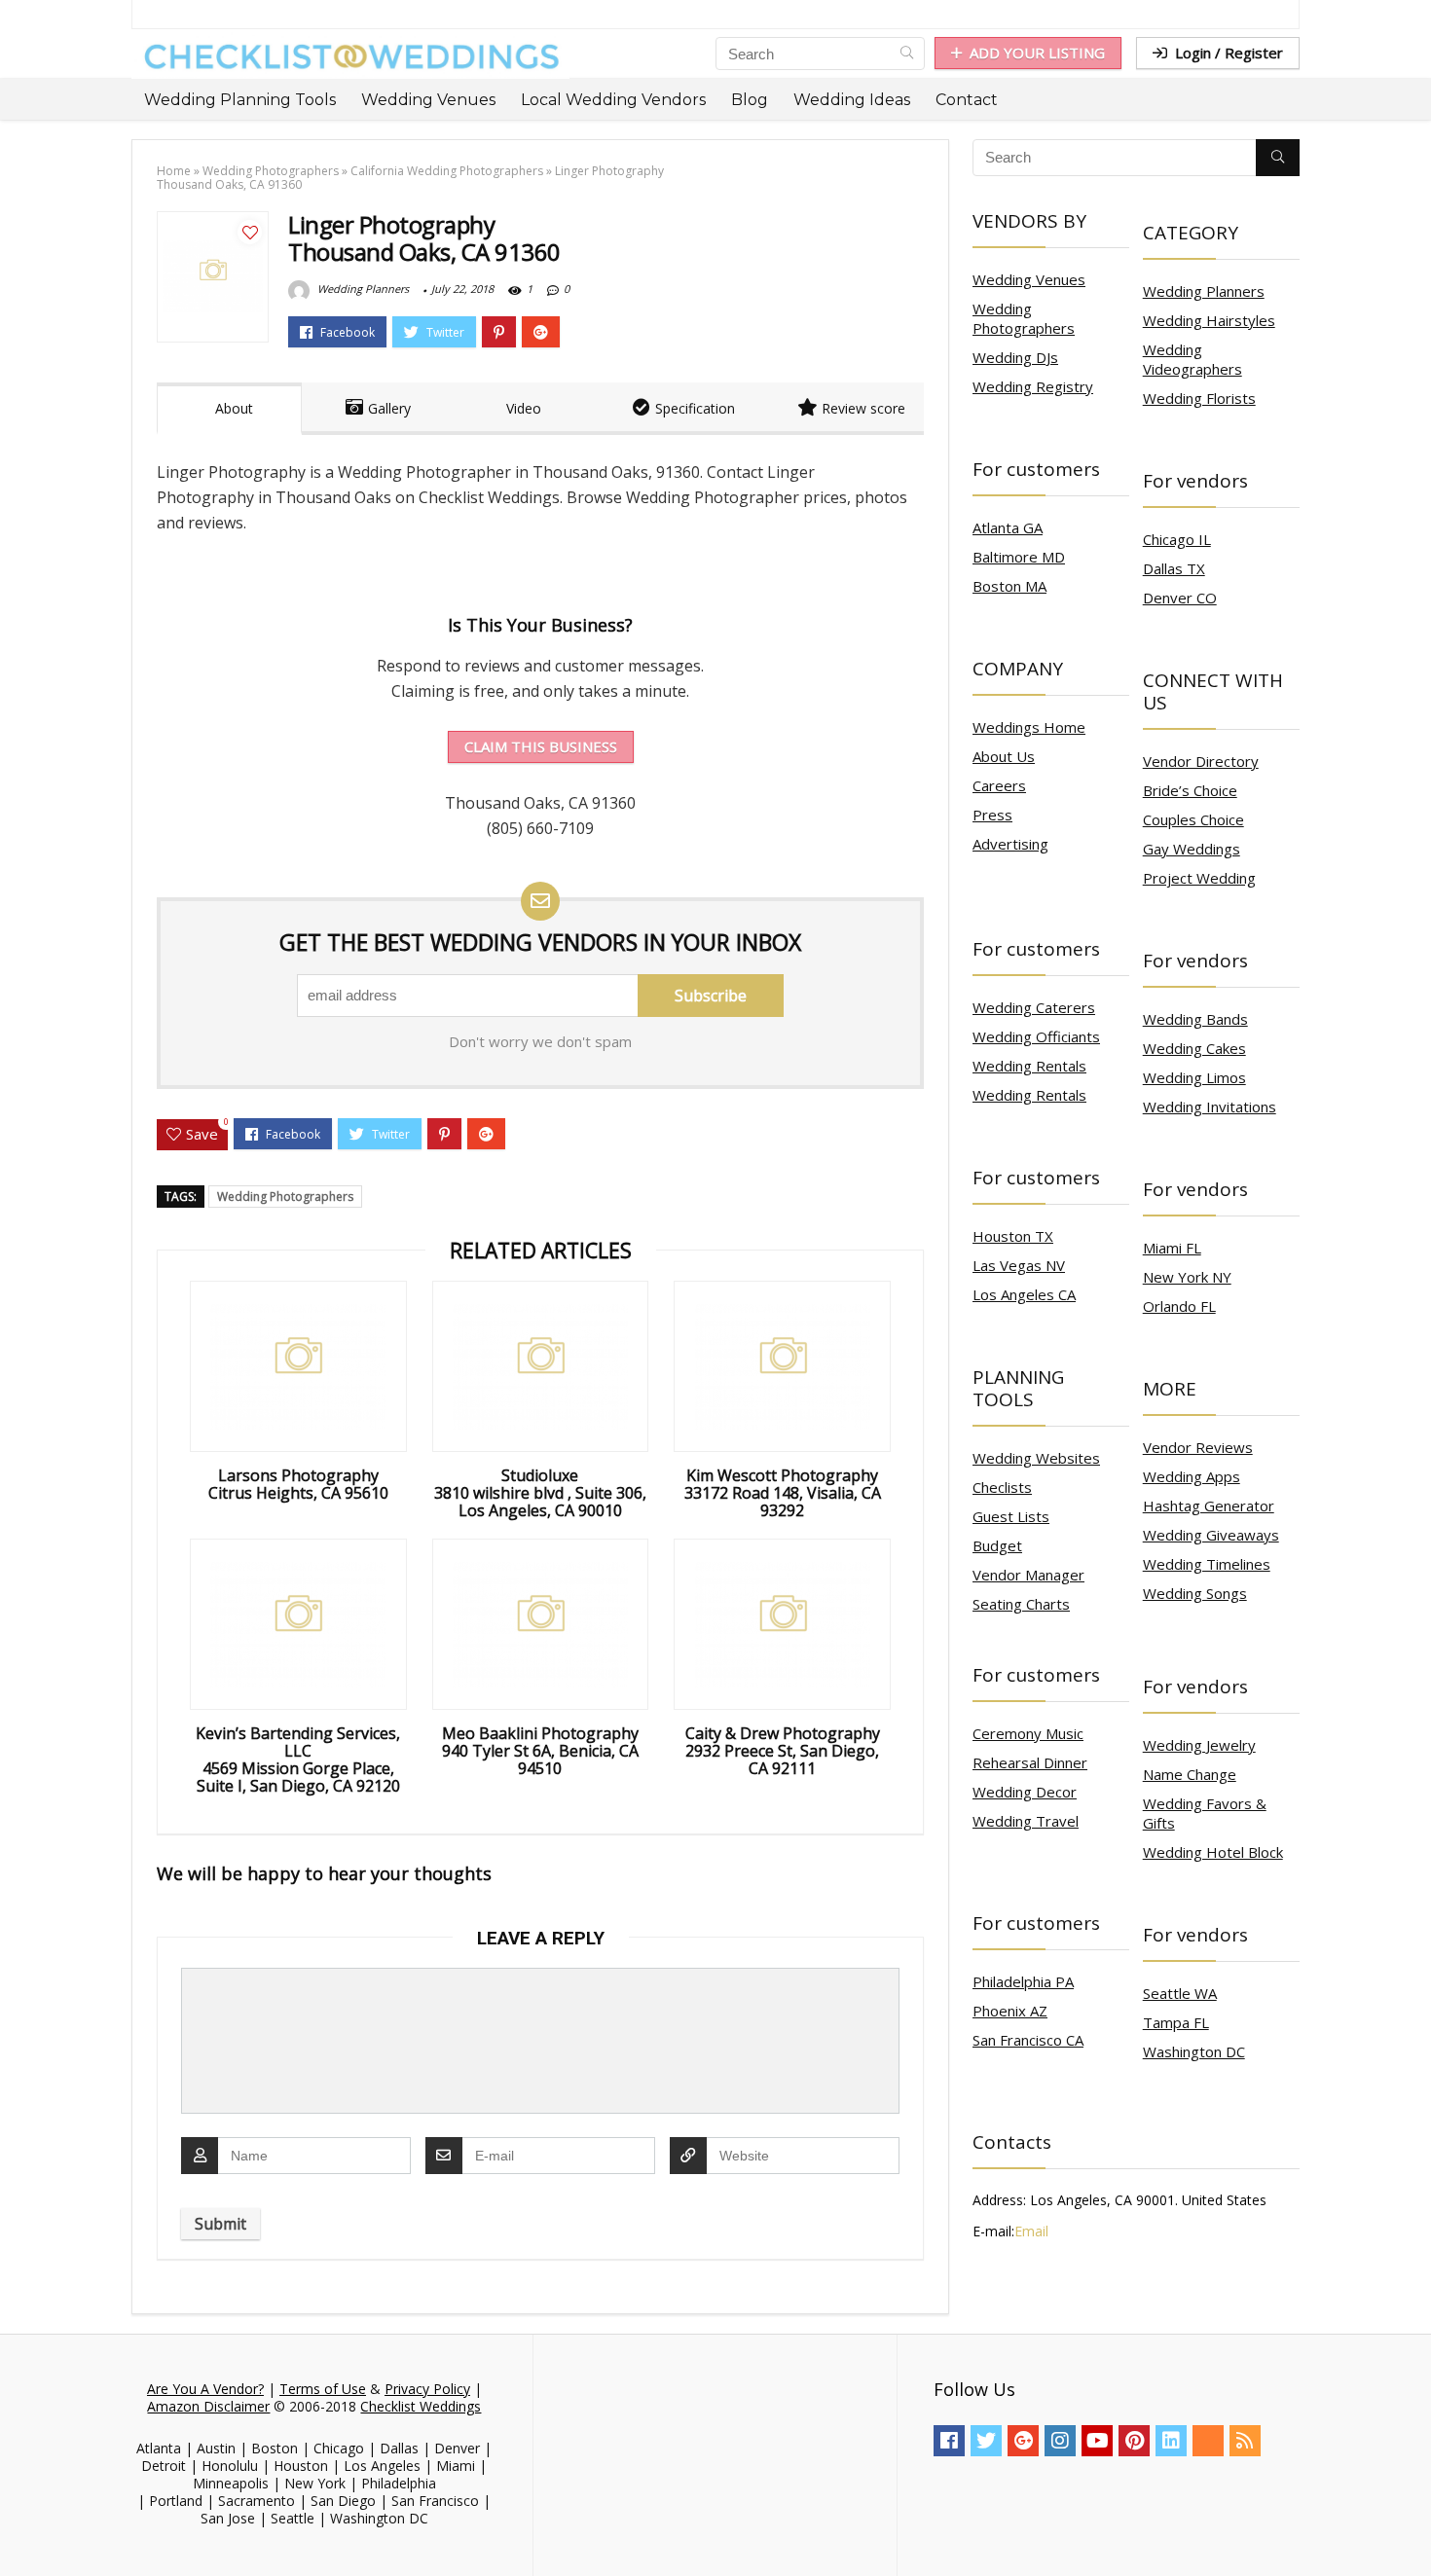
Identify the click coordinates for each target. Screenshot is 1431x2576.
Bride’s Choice (1190, 790)
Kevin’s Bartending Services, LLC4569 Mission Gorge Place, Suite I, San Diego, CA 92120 (298, 1760)
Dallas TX (1174, 568)
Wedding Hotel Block (1213, 1852)
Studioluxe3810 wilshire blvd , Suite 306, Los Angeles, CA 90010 (540, 1493)
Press (992, 815)
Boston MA (1009, 586)
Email (1031, 2231)
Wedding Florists (1199, 398)
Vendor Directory (1201, 761)
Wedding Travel (1026, 1821)
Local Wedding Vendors (613, 100)
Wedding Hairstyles (1209, 320)
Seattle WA (1180, 1993)
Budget (997, 1545)
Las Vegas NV (1019, 1265)
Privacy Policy (427, 2389)
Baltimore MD (1019, 557)
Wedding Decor (1025, 1792)
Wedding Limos (1194, 1077)
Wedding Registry (1033, 386)
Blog (750, 100)
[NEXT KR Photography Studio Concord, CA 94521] (1412, 2527)
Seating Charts (1021, 1604)
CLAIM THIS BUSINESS (541, 746)
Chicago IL (1177, 539)
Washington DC (1194, 2051)
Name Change (1190, 1774)
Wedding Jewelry (1199, 1745)
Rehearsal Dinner (1030, 1762)
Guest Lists (1011, 1516)
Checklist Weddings (421, 2406)
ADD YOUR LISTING (1037, 53)
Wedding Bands (1195, 1019)
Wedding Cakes (1194, 1048)
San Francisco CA (1028, 2040)
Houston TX (1013, 1236)
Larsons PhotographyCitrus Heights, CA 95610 (298, 1484)
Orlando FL (1179, 1306)
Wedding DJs (1015, 357)
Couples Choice (1193, 819)
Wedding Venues (428, 100)
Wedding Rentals (1029, 1066)
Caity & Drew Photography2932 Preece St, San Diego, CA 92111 (783, 1751)
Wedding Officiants (1036, 1036)
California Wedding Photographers (447, 171)
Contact (967, 100)
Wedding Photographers (271, 171)
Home (174, 171)
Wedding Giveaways (1211, 1535)
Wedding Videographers (1192, 359)
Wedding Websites (1036, 1458)
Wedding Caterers (1034, 1007)
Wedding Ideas (852, 100)
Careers (999, 785)
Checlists (1002, 1487)
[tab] (229, 409)
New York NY (1187, 1277)
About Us (1004, 756)
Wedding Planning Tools (240, 100)
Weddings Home (1029, 727)
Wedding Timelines (1207, 1564)
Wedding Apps (1192, 1476)
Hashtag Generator (1209, 1506)
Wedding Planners (362, 289)
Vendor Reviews (1198, 1447)
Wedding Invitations (1210, 1107)
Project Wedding (1199, 878)
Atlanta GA (1008, 527)
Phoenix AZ (1010, 2011)
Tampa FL (1176, 2022)
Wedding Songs (1195, 1593)
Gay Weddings (1192, 849)
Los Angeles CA (1024, 1294)
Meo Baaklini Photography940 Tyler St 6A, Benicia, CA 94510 (540, 1751)
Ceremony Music (1028, 1733)
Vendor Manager (1028, 1575)
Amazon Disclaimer (208, 2406)
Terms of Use (323, 2389)
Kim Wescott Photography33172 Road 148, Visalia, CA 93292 (783, 1493)
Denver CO (1180, 598)
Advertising (1010, 844)
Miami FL (1172, 1248)
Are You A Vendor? (205, 2389)
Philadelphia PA (1023, 1981)
